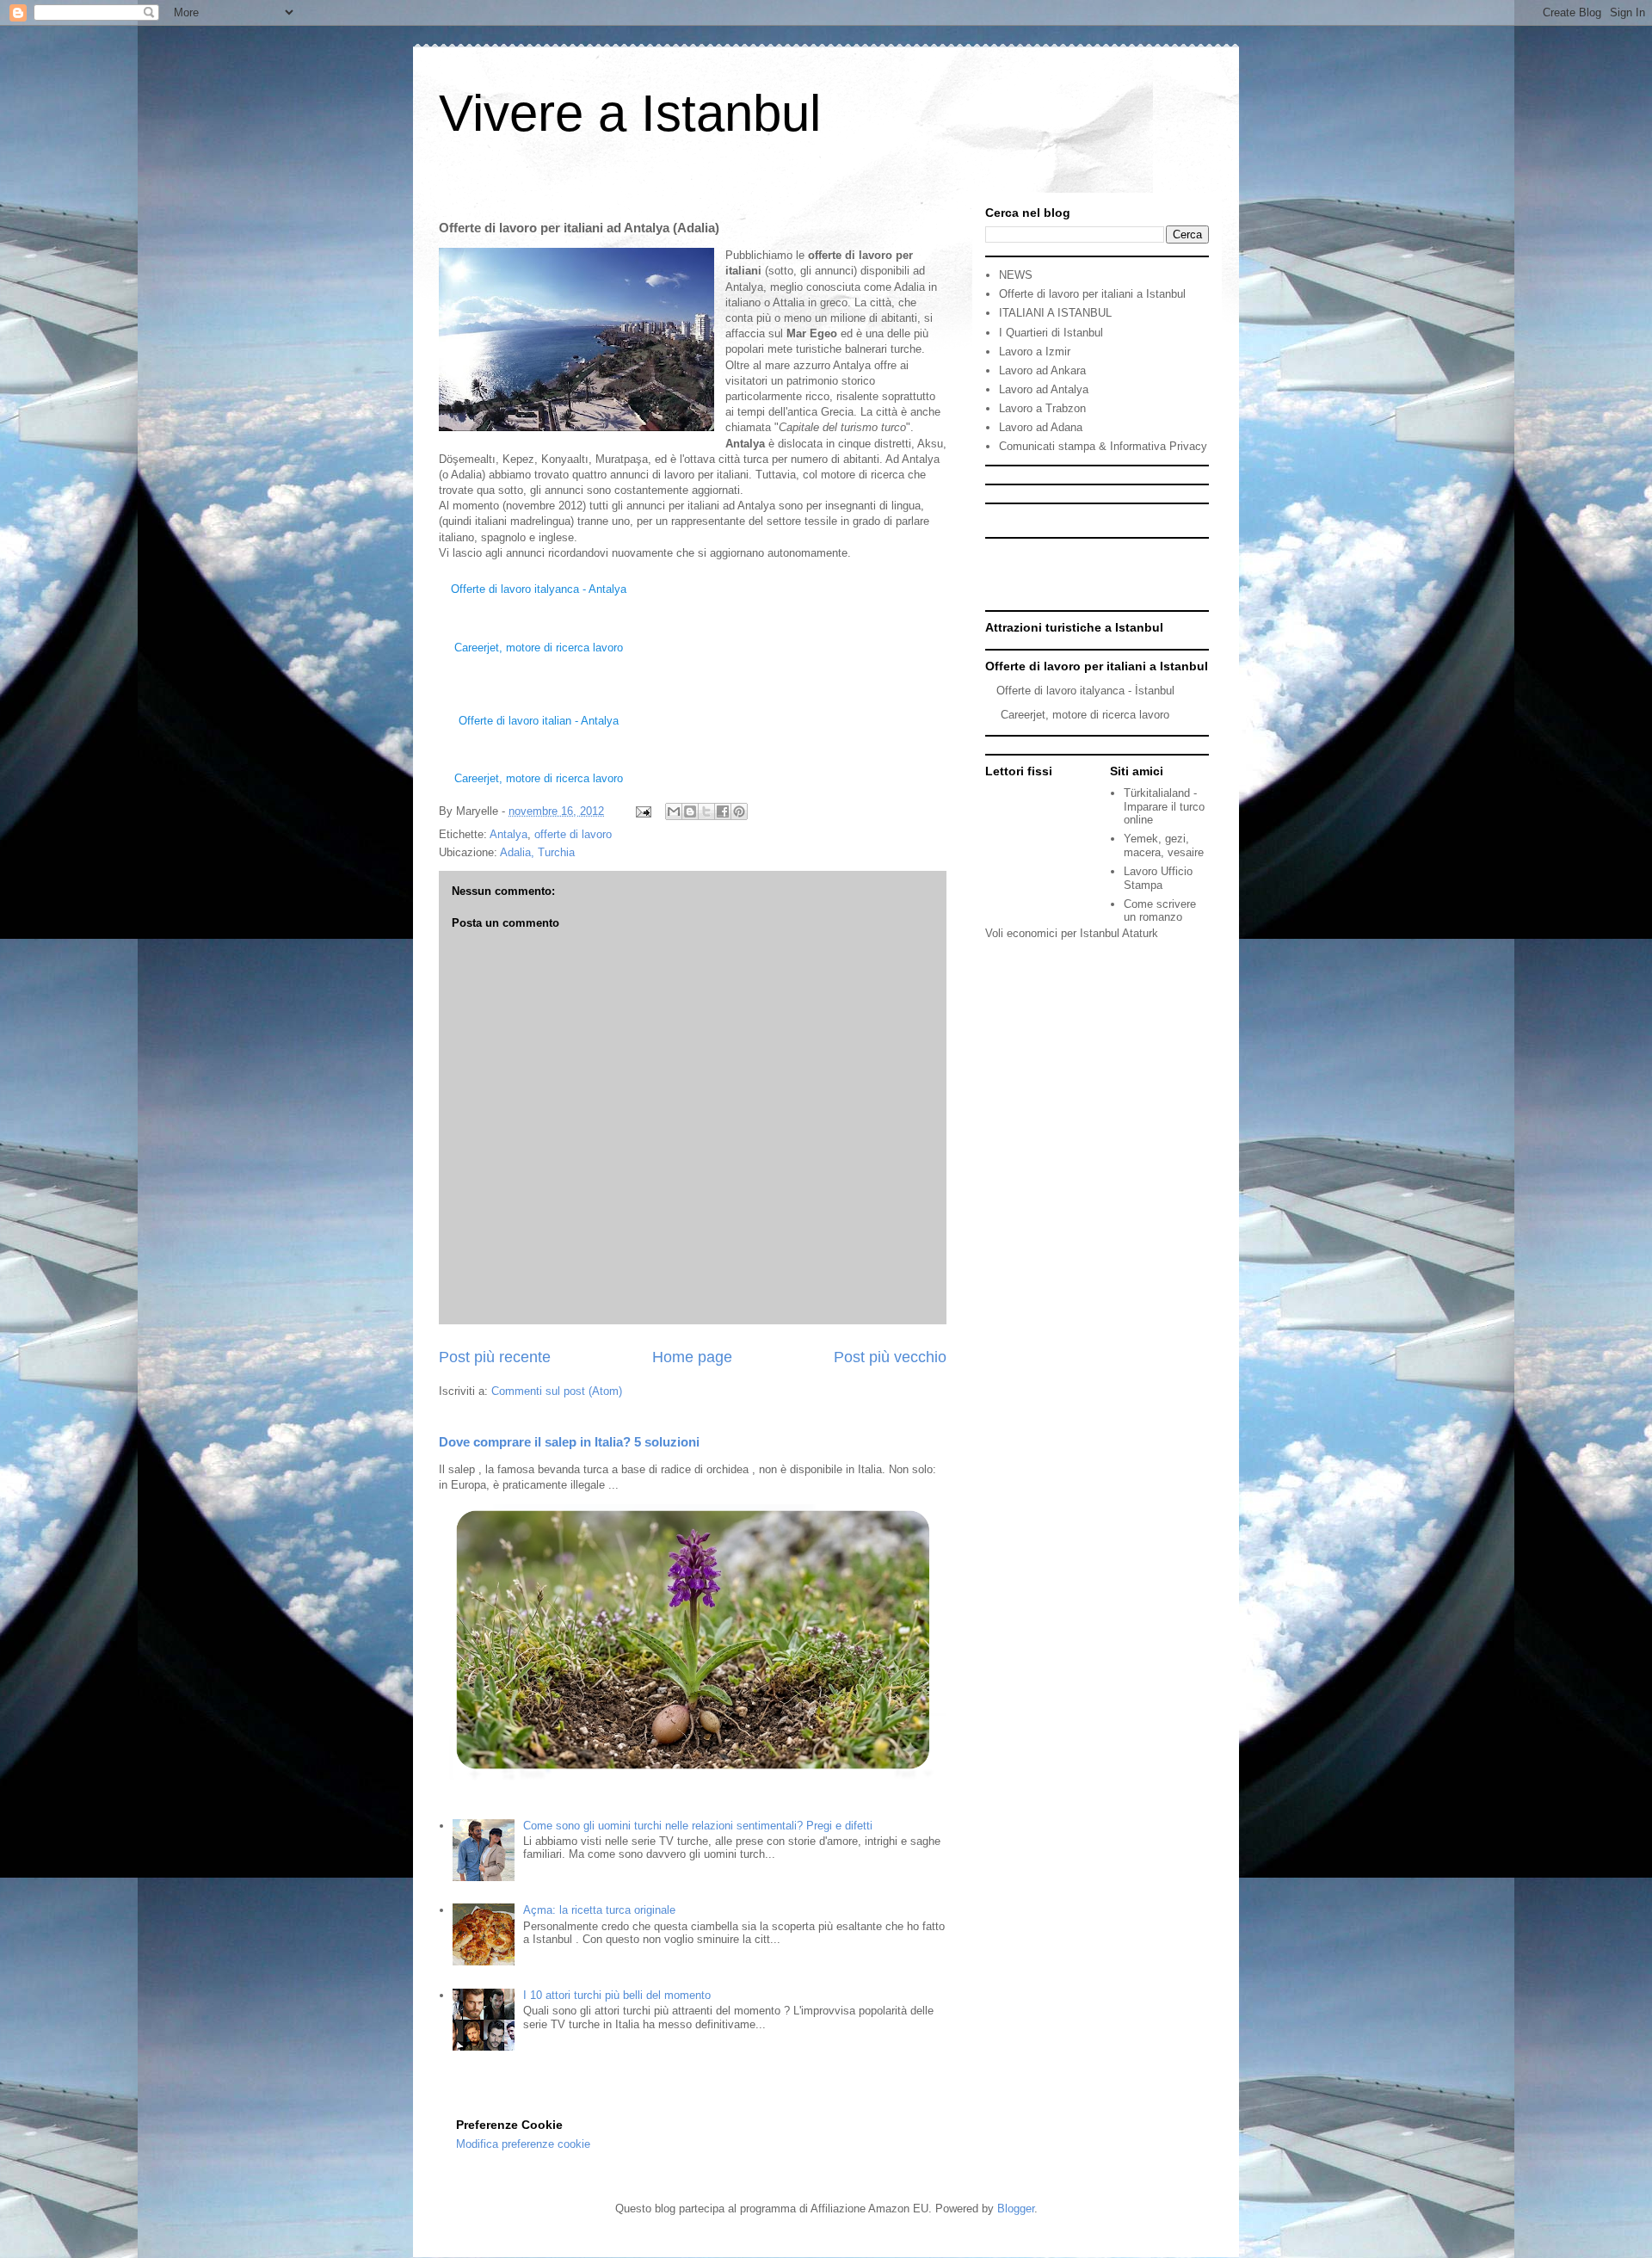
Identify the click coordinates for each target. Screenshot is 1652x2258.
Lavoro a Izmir (1035, 352)
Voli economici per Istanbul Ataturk (1072, 933)
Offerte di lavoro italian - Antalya (539, 721)
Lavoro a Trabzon (1042, 408)
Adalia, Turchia (537, 852)
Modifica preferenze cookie (523, 2144)
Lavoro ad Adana (1041, 427)
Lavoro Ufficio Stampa (1158, 878)
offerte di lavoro (573, 834)
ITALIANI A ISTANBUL (1055, 313)
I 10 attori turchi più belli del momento (617, 1995)
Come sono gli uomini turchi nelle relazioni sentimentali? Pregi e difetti (698, 1826)
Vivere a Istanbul (630, 113)
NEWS (1016, 275)
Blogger (1016, 2209)
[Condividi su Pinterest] (739, 811)
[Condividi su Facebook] (723, 811)
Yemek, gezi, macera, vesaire (1164, 845)
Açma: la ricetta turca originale (599, 1910)
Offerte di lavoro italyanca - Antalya (539, 589)
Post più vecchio (890, 1357)
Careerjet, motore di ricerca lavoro (539, 648)
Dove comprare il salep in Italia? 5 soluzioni (569, 1442)
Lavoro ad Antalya (1044, 389)
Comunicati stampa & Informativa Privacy (1103, 446)
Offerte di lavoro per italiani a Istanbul (1092, 294)
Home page (692, 1357)
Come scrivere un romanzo (1160, 911)
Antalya (509, 834)
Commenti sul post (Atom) (557, 1391)
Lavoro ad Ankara (1042, 370)
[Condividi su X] (706, 811)
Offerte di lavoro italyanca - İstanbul (1085, 691)
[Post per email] (642, 811)
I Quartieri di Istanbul (1051, 333)
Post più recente (495, 1357)
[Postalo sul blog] (690, 811)
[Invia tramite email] (674, 811)
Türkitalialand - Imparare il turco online (1164, 806)
